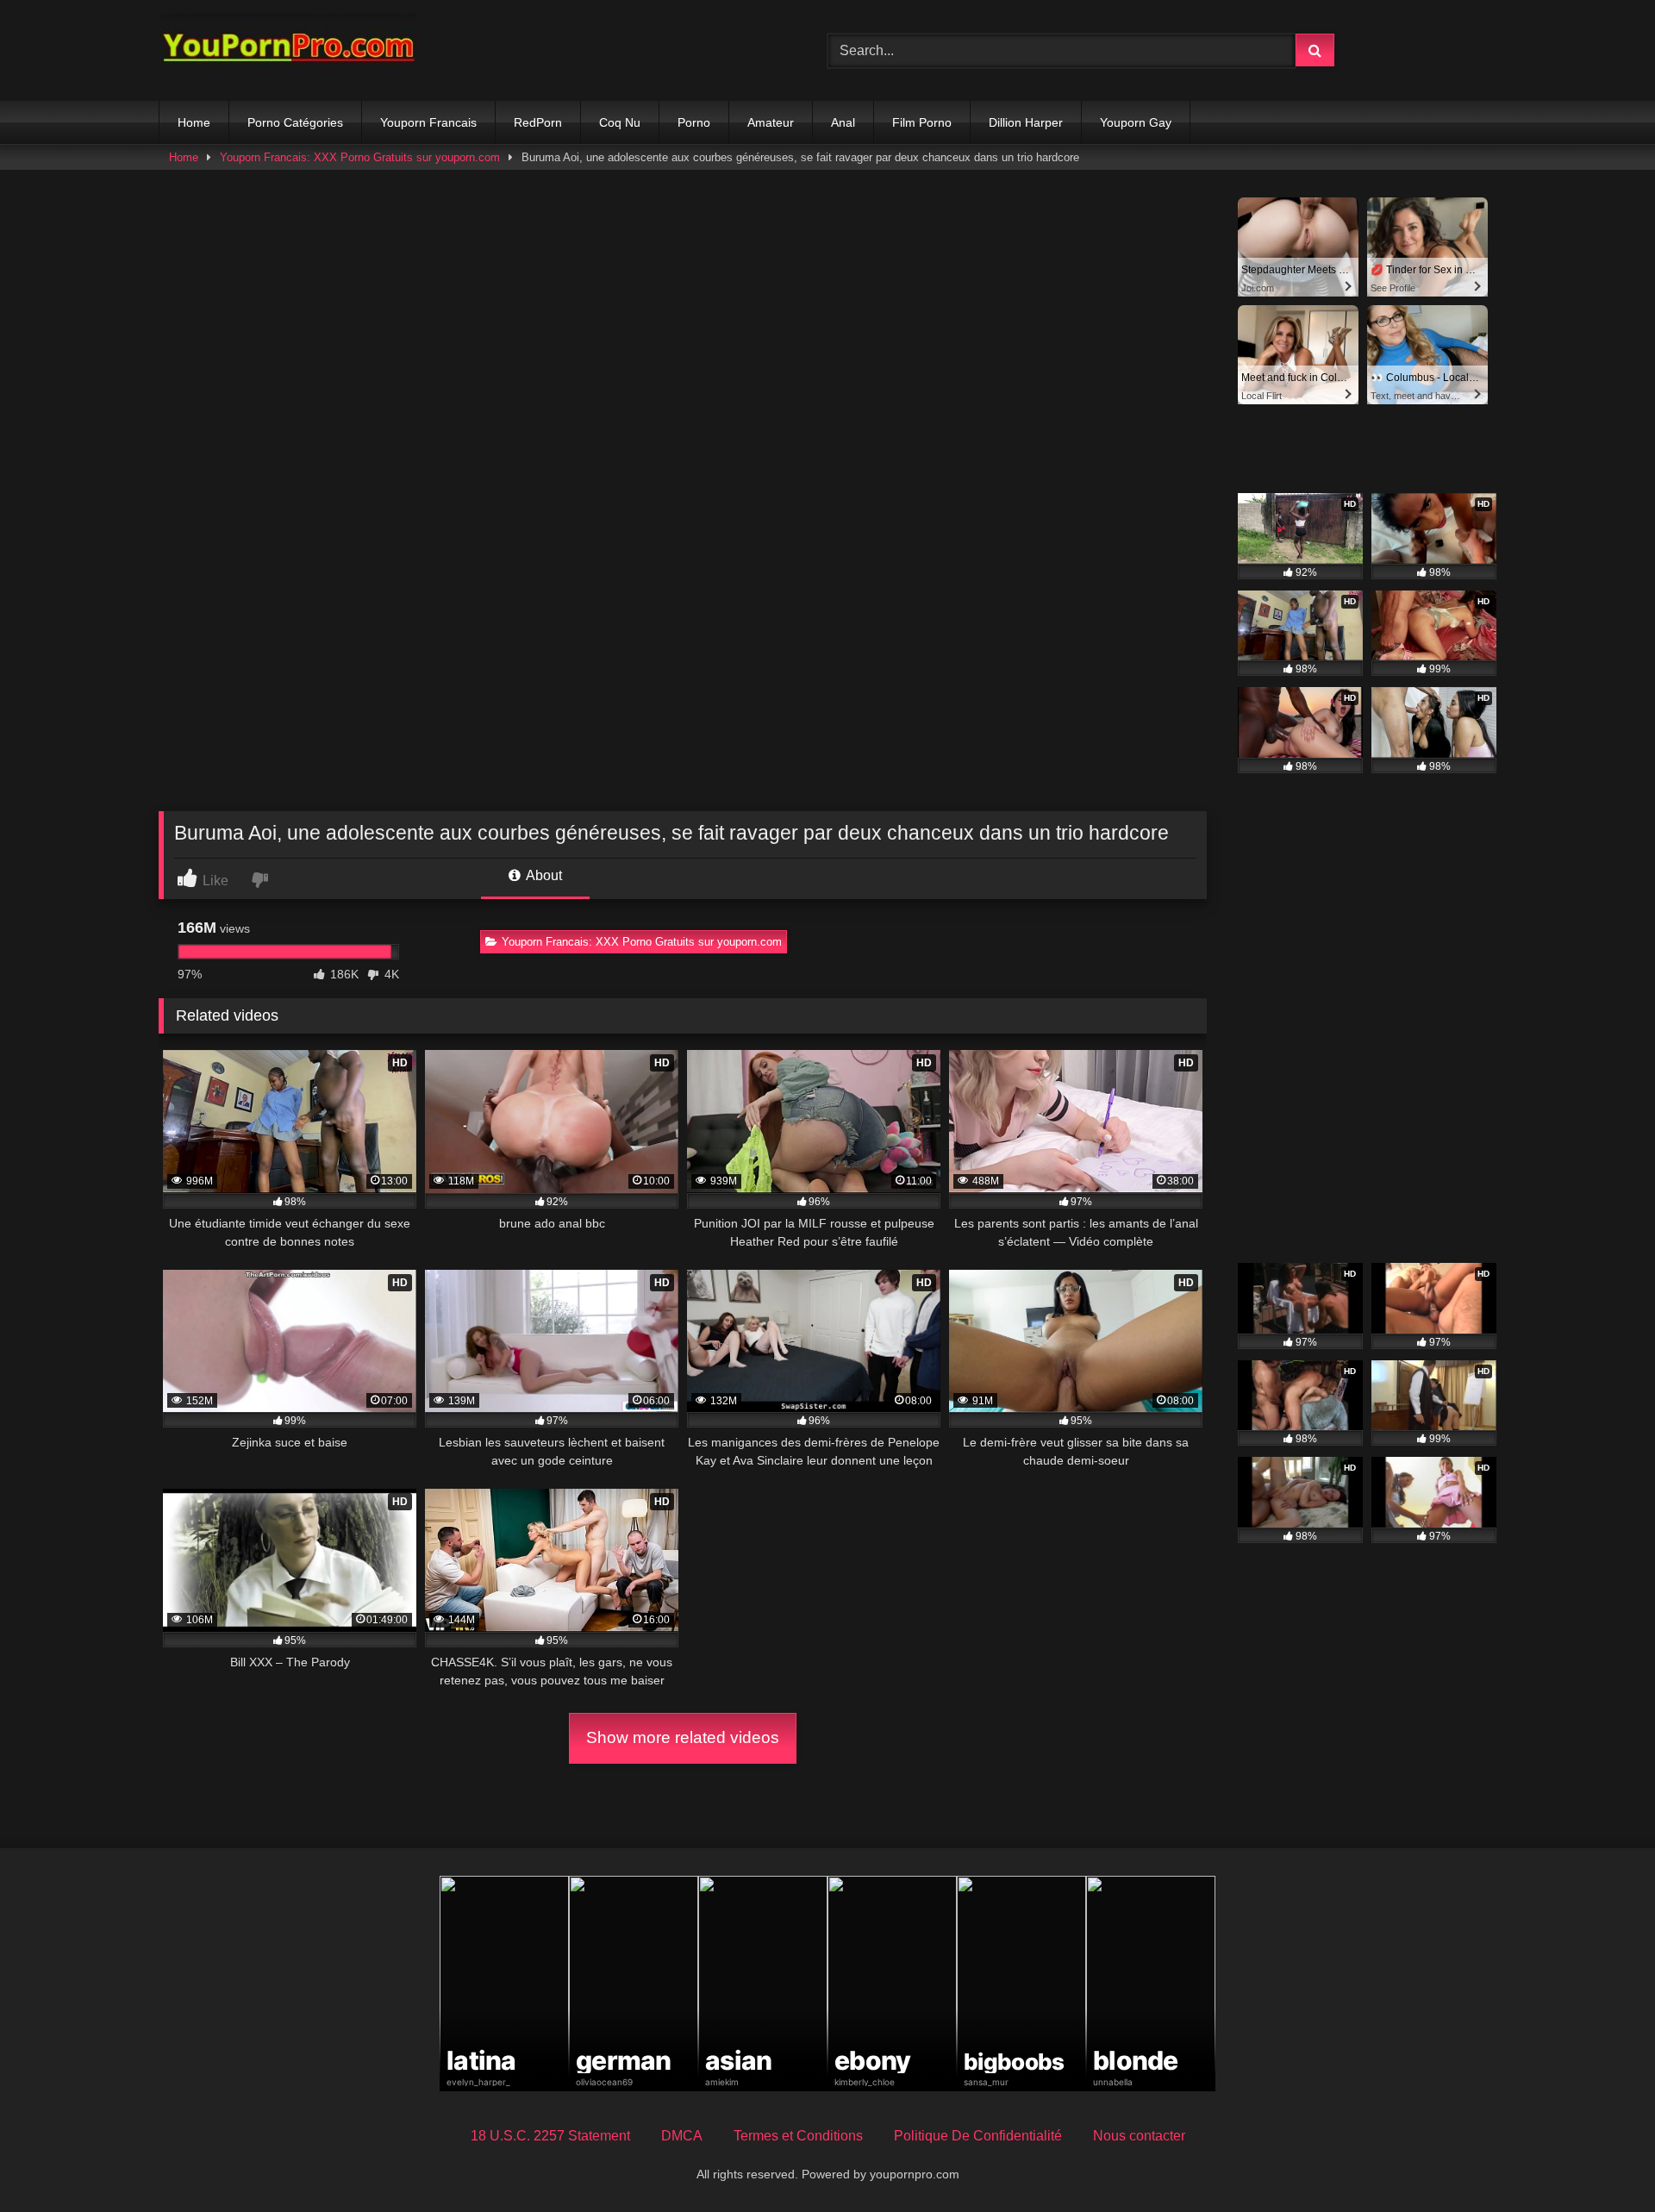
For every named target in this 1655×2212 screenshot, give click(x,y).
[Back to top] (1602, 2161)
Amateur (771, 122)
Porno (694, 122)
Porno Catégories (295, 122)
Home (194, 122)
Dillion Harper (1026, 122)
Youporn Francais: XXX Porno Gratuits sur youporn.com (360, 157)
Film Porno (922, 122)
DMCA (682, 2136)
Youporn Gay (1136, 122)
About (543, 875)
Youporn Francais (428, 122)
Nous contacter (1139, 2136)
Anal (843, 122)
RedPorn (538, 122)
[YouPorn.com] (288, 50)
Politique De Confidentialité (978, 2136)
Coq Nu (620, 122)
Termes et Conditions (798, 2136)
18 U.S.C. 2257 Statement (550, 2136)
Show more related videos (683, 1737)
